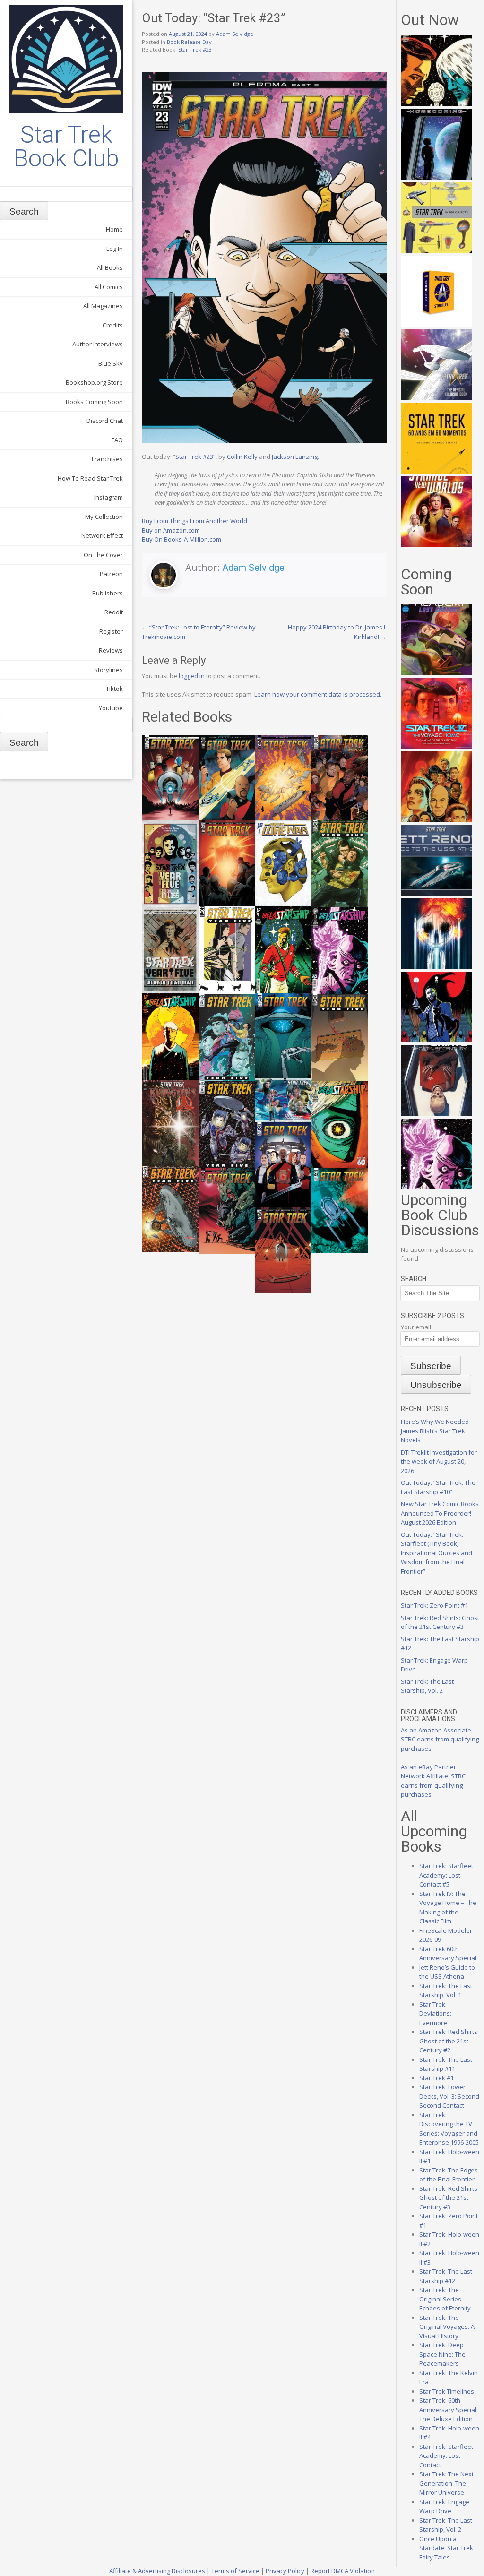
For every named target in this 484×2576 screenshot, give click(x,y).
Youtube (111, 708)
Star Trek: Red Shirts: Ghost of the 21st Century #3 (440, 1622)
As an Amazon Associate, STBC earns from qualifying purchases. (440, 1739)
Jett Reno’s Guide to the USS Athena (447, 1972)
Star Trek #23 (195, 49)
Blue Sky (111, 363)
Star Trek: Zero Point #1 (434, 1605)
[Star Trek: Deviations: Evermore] (436, 1040)
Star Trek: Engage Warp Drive (444, 2507)
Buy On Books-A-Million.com (181, 539)
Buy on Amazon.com (171, 530)
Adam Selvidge (235, 34)
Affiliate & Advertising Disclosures (157, 2571)
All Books (110, 267)
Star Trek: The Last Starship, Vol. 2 (427, 1686)
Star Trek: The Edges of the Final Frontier (449, 2175)
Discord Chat (105, 421)
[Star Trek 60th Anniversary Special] (436, 820)
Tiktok (114, 689)
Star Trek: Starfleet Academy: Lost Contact (446, 2456)
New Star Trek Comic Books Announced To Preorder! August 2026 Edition (440, 1513)
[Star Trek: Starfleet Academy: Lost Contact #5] (436, 673)
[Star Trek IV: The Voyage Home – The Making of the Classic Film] (436, 746)
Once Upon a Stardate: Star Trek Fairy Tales (446, 2548)
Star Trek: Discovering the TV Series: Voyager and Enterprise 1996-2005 (449, 2129)
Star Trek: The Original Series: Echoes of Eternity (445, 2299)
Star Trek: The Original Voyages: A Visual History (447, 2327)
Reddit (114, 612)
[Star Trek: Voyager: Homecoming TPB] (436, 177)
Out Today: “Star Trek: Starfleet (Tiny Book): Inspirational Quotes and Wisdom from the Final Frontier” (436, 1553)
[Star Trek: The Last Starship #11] (436, 1187)
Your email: (417, 1327)
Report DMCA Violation (343, 2571)
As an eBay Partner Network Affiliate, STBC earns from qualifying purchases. (433, 1781)
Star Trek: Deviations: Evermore (435, 2013)
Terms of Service (235, 2571)
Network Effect (102, 535)
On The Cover (103, 555)
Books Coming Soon (94, 402)
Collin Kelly (242, 457)
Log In (115, 249)
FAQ (117, 440)
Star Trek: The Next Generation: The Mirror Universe (446, 2483)
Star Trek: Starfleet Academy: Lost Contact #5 (446, 1875)
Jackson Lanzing (295, 457)
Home (114, 229)
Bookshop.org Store (94, 382)
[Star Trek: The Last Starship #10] (436, 103)
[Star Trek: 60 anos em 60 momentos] (436, 471)
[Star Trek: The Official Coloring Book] (436, 397)
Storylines (108, 670)
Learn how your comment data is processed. (318, 694)
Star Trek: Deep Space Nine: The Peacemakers (442, 2354)
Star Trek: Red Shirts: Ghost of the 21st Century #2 (449, 2041)
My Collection (104, 517)
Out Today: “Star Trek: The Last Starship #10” (438, 1487)
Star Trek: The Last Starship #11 (446, 2064)
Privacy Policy (285, 2571)
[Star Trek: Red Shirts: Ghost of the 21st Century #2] (436, 1114)
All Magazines (103, 306)
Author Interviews (98, 344)
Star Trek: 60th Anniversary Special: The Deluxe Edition (449, 2409)
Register (111, 631)
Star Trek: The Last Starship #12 (446, 2276)
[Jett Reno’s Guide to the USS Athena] (436, 893)
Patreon (111, 574)
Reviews (111, 650)
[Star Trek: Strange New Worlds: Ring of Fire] (436, 544)
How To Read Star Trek (90, 478)
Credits (113, 325)
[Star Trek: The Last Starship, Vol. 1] (436, 967)
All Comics (109, 287)
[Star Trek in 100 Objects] (436, 250)
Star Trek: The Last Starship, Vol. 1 (446, 1990)
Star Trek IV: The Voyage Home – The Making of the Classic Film (448, 1908)
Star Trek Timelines (447, 2391)
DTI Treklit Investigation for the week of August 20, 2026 (439, 1461)
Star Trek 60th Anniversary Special (448, 1954)
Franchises (107, 459)
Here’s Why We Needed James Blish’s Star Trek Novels (435, 1431)
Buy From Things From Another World (194, 521)
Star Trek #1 (436, 2078)
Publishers (108, 593)
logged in (192, 676)
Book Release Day (189, 42)
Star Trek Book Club (66, 146)
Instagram (108, 497)
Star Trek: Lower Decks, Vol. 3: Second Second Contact (449, 2096)
